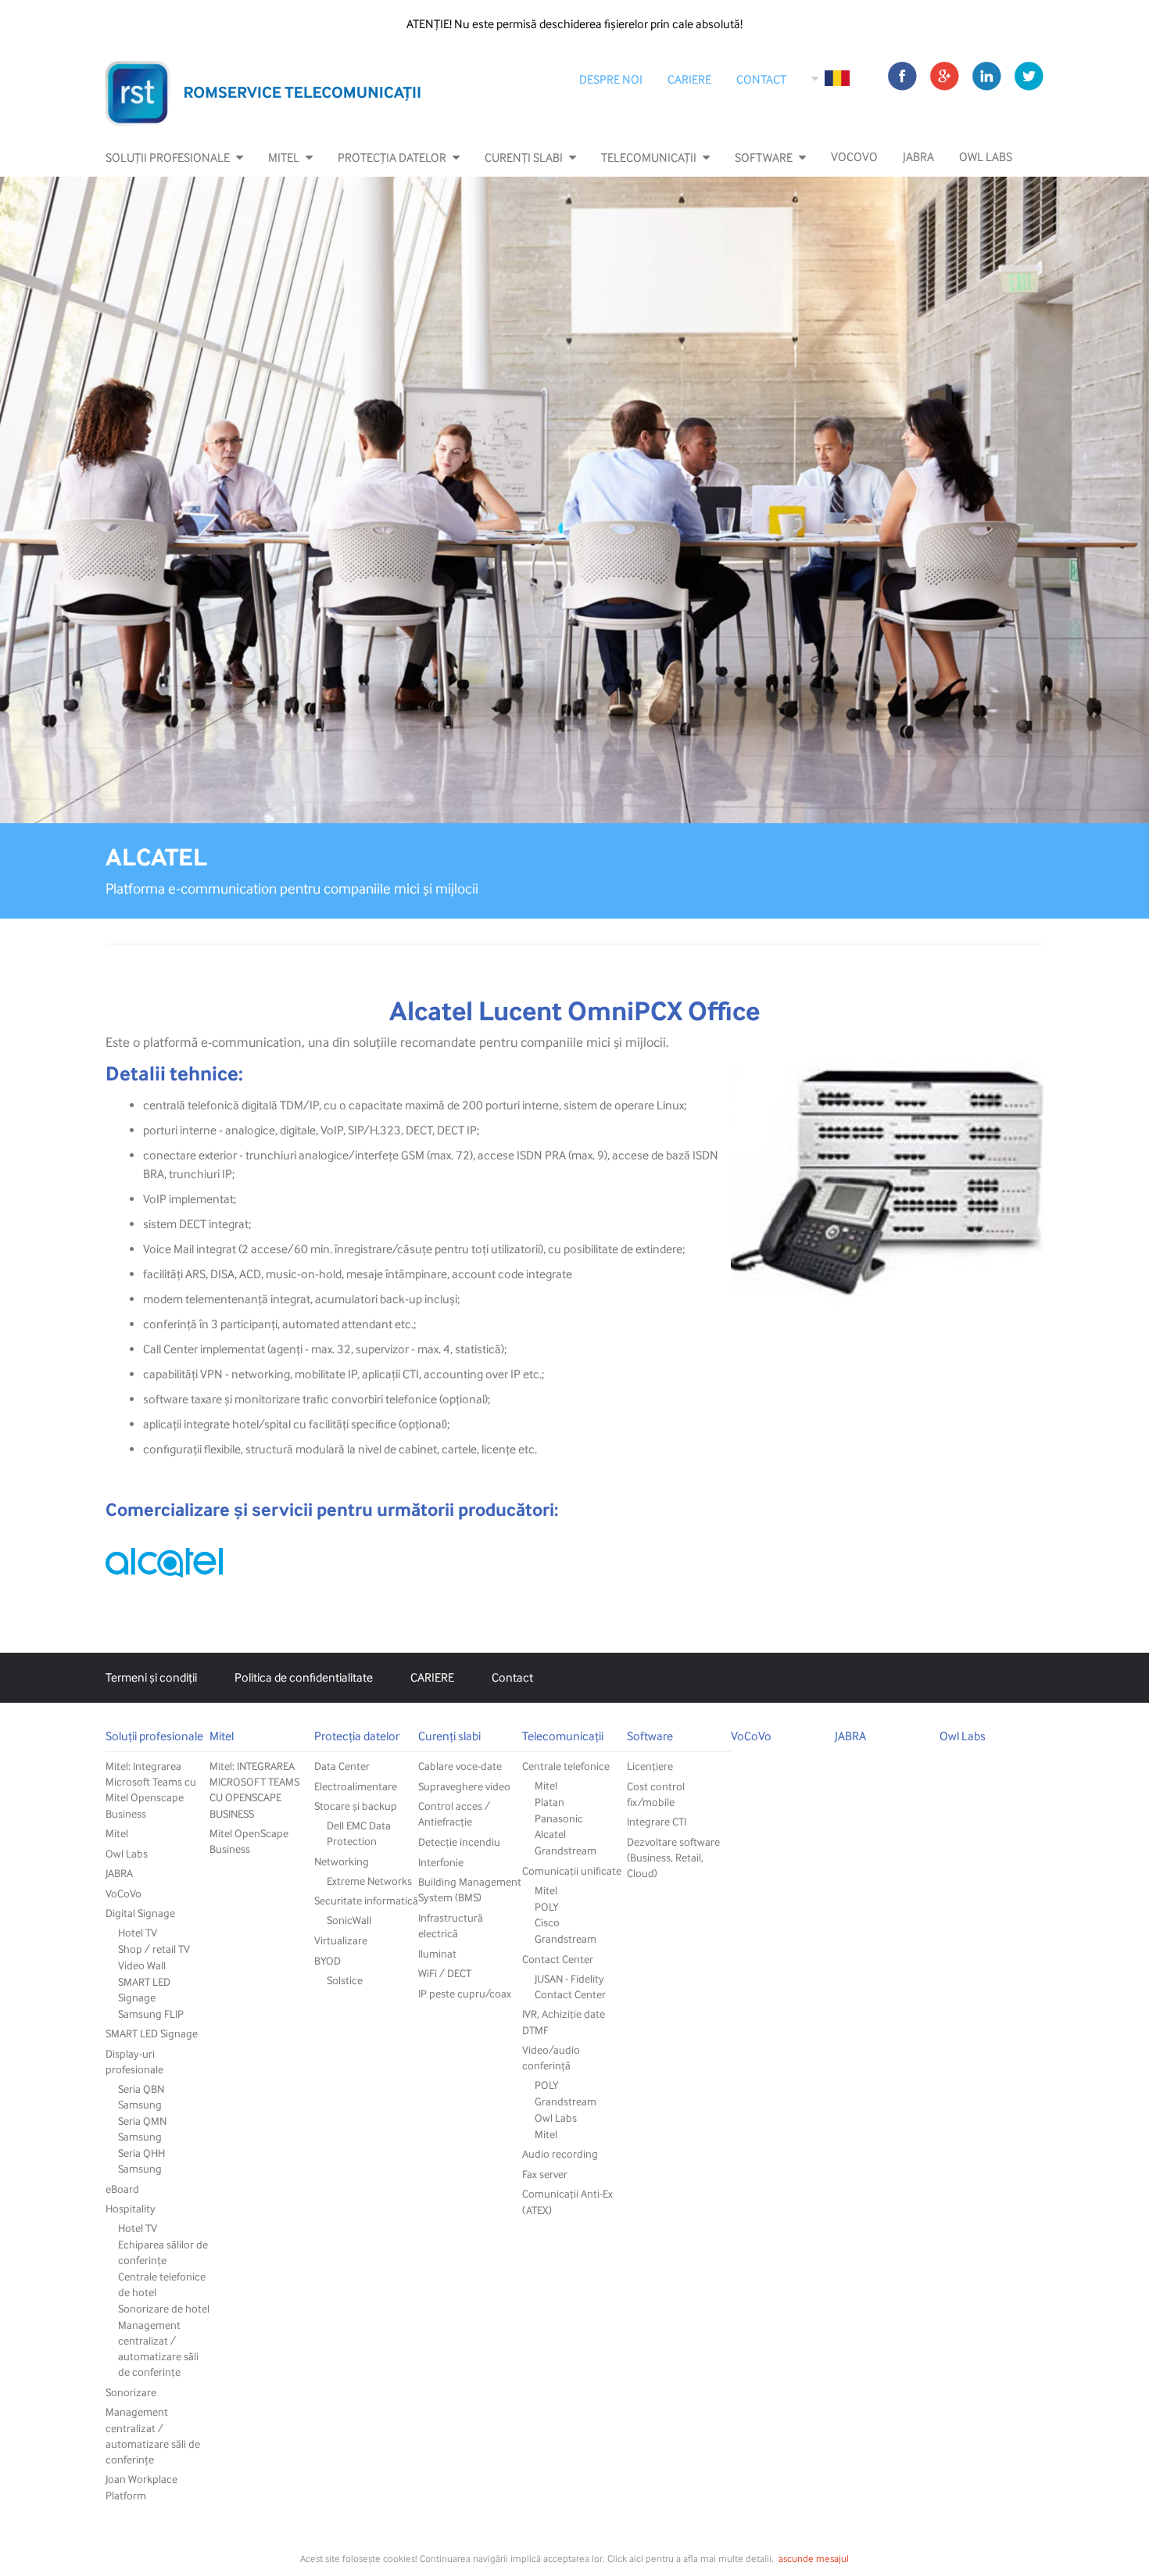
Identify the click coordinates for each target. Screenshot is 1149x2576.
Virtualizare (341, 1940)
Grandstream (566, 1850)
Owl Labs (986, 157)
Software (764, 158)
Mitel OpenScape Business (249, 1841)
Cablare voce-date (460, 1766)
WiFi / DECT (445, 1973)
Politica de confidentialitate (304, 1678)
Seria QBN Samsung (141, 2096)
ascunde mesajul (814, 2558)
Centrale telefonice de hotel (162, 2284)
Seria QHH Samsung (141, 2160)
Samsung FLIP (151, 2014)
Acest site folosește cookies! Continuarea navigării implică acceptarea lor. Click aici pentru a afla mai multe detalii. (537, 2558)
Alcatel (550, 1834)
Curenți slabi (524, 158)
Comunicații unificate (572, 1870)
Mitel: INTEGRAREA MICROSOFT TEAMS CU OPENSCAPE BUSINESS (254, 1789)
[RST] (263, 93)
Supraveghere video (464, 1786)
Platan (549, 1802)
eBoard (122, 2189)
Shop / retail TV (154, 1949)
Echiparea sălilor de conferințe (163, 2252)
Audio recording (560, 2153)
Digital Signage (140, 1913)
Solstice (345, 1980)
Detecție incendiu (459, 1842)
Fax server (545, 2174)
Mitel (284, 158)
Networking (342, 1861)
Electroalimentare (356, 1786)
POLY (547, 1906)
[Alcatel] (164, 1563)
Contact (761, 80)
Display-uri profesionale (134, 2061)
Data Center (342, 1766)
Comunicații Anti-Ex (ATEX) (567, 2201)
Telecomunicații (649, 158)
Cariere (689, 80)
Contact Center (558, 1959)
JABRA (918, 157)
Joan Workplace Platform (141, 2486)
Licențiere (650, 1766)
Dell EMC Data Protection (359, 1833)
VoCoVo (854, 157)
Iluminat (437, 1953)
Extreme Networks (369, 1881)
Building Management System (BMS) (470, 1889)
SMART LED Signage (144, 1989)
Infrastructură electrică (451, 1925)
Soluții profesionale (168, 158)
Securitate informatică (366, 1900)
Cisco (547, 1922)
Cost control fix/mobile (656, 1794)
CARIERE (432, 1678)
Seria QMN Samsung (142, 2128)
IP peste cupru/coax (465, 1993)
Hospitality (131, 2208)
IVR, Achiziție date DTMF (564, 2021)
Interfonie (441, 1862)
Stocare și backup (356, 1806)
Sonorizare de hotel (164, 2308)
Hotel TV (138, 1932)
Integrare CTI (657, 1821)
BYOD (328, 1960)
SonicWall (349, 1920)
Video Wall (142, 1965)
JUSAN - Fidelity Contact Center (570, 1986)
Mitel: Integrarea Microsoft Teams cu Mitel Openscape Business (151, 1789)
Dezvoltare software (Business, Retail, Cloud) (673, 1857)
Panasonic (559, 1818)
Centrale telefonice (566, 1766)
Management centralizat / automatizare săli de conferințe (158, 2348)
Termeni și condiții (151, 1678)
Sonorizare (131, 2392)
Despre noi (611, 80)
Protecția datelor (392, 158)
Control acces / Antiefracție (454, 1813)
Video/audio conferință (551, 2057)
